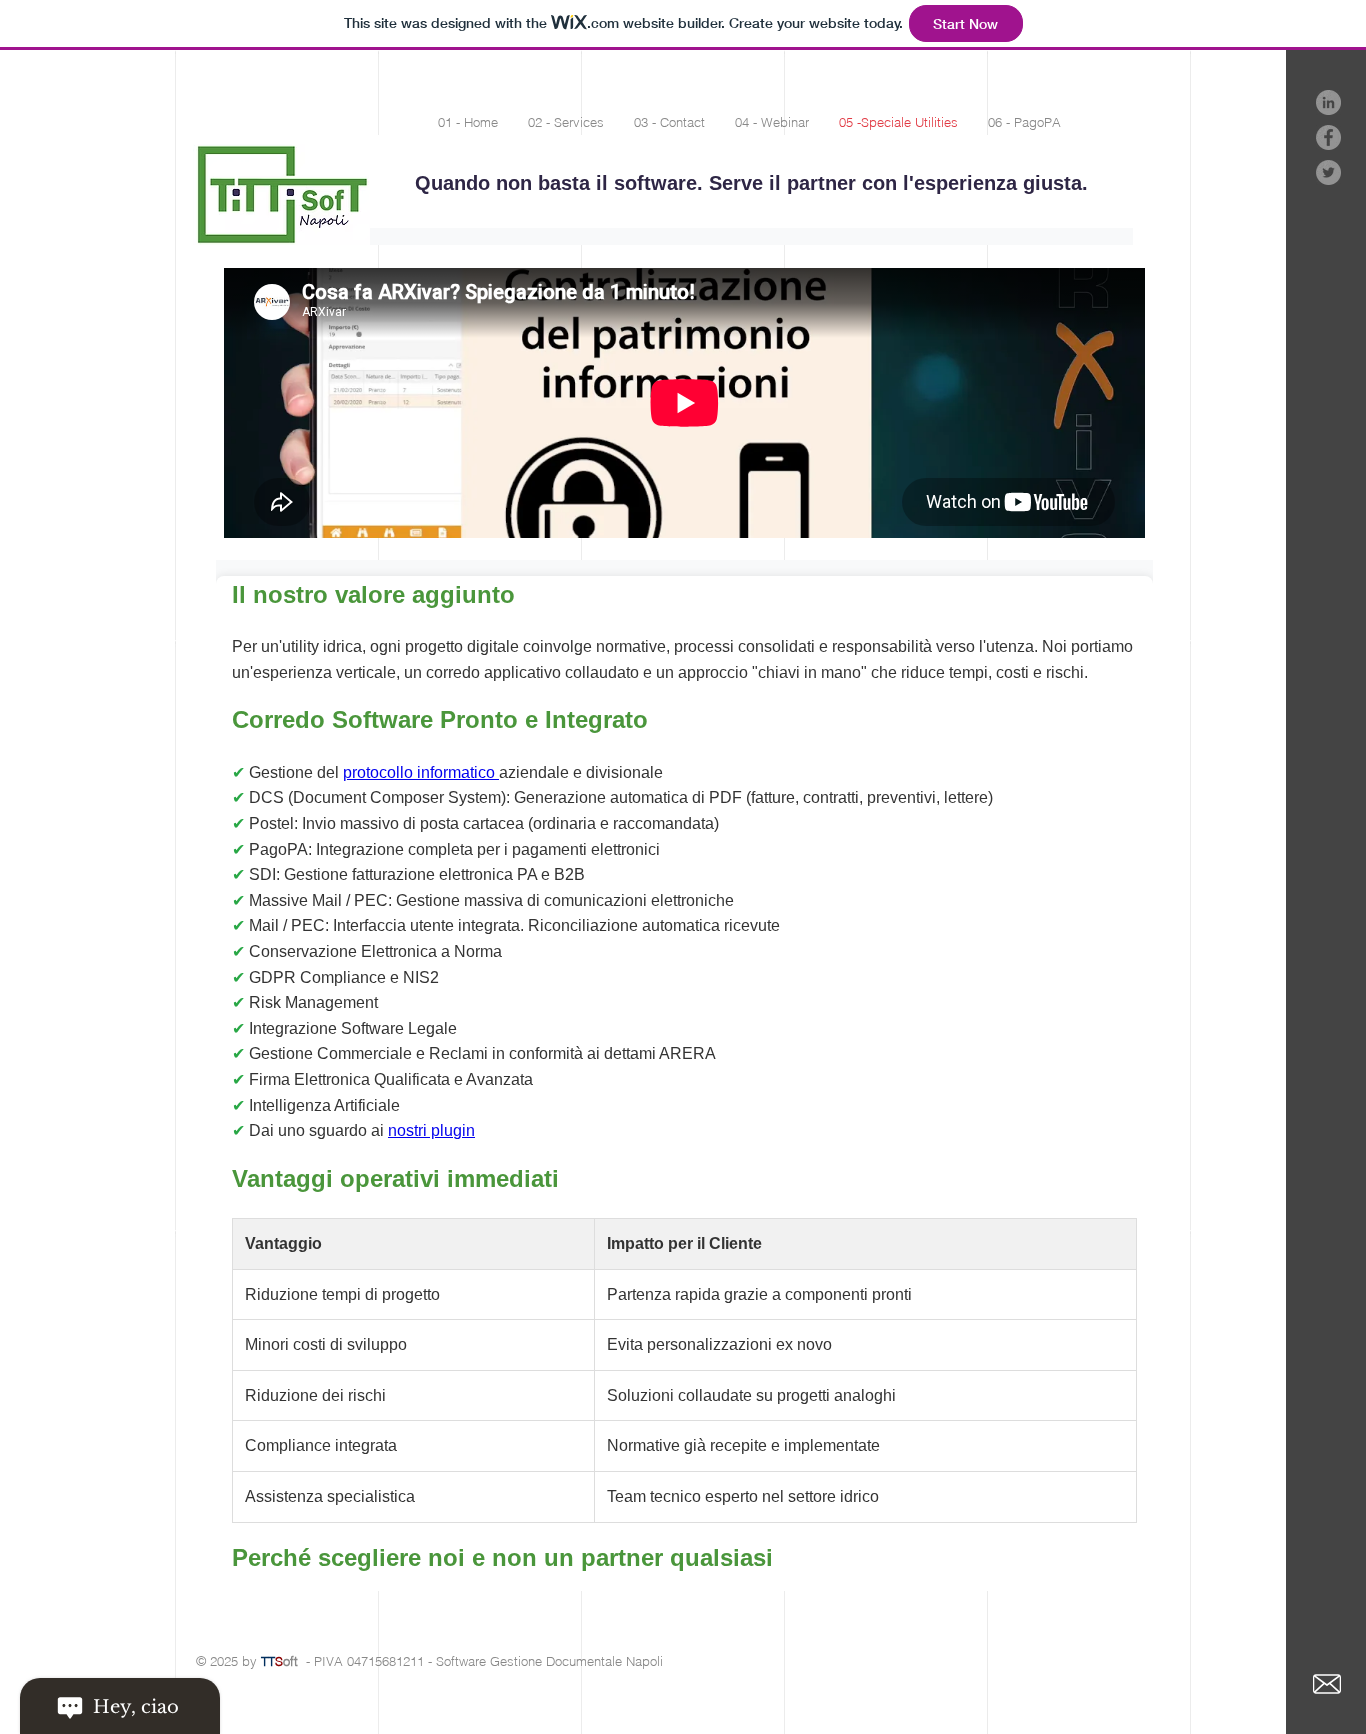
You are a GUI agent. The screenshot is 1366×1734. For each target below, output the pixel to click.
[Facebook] (1328, 137)
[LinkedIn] (1328, 102)
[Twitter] (1328, 172)
